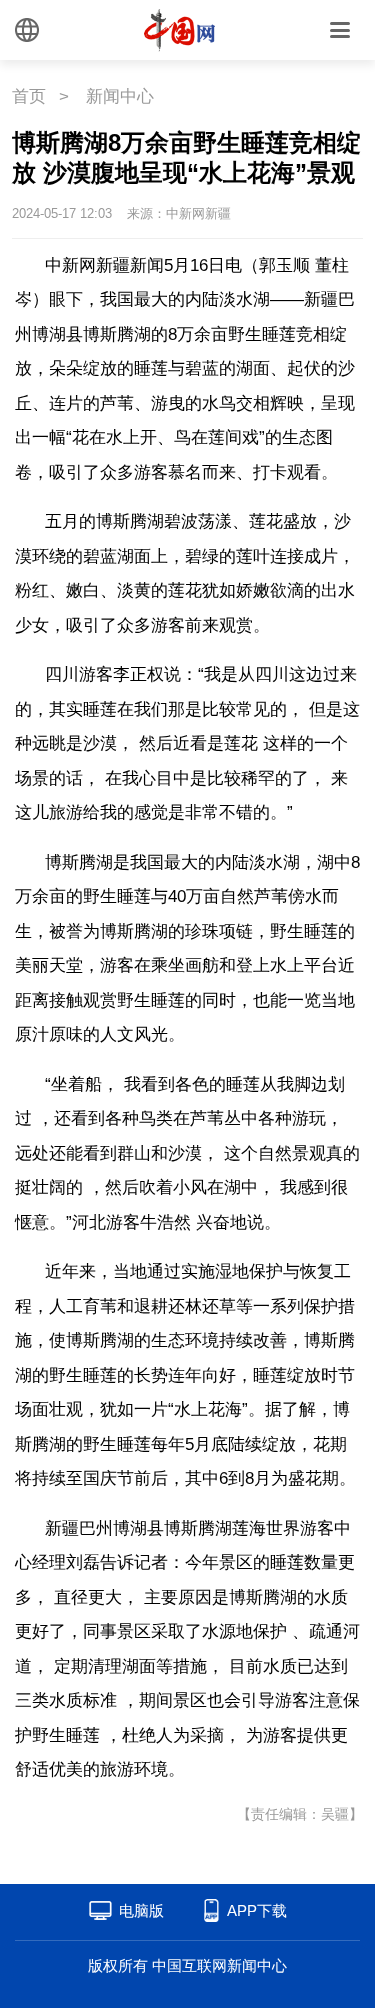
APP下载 (257, 1910)
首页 (29, 96)
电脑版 (141, 1910)
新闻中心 (120, 96)
